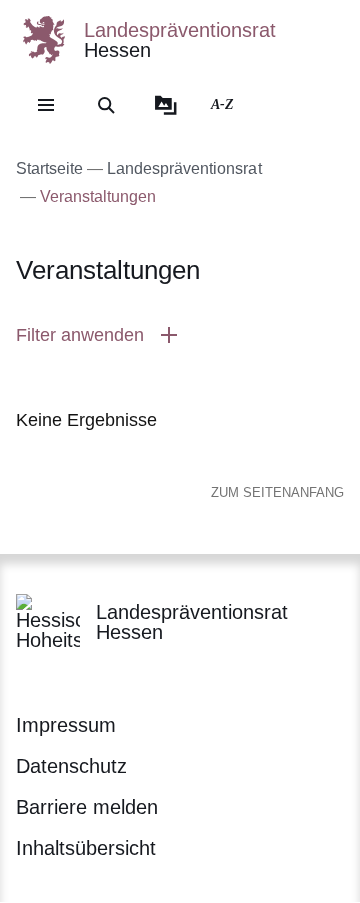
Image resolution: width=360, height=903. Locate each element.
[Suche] (106, 105)
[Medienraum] (166, 105)
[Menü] (46, 105)
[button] (180, 335)
